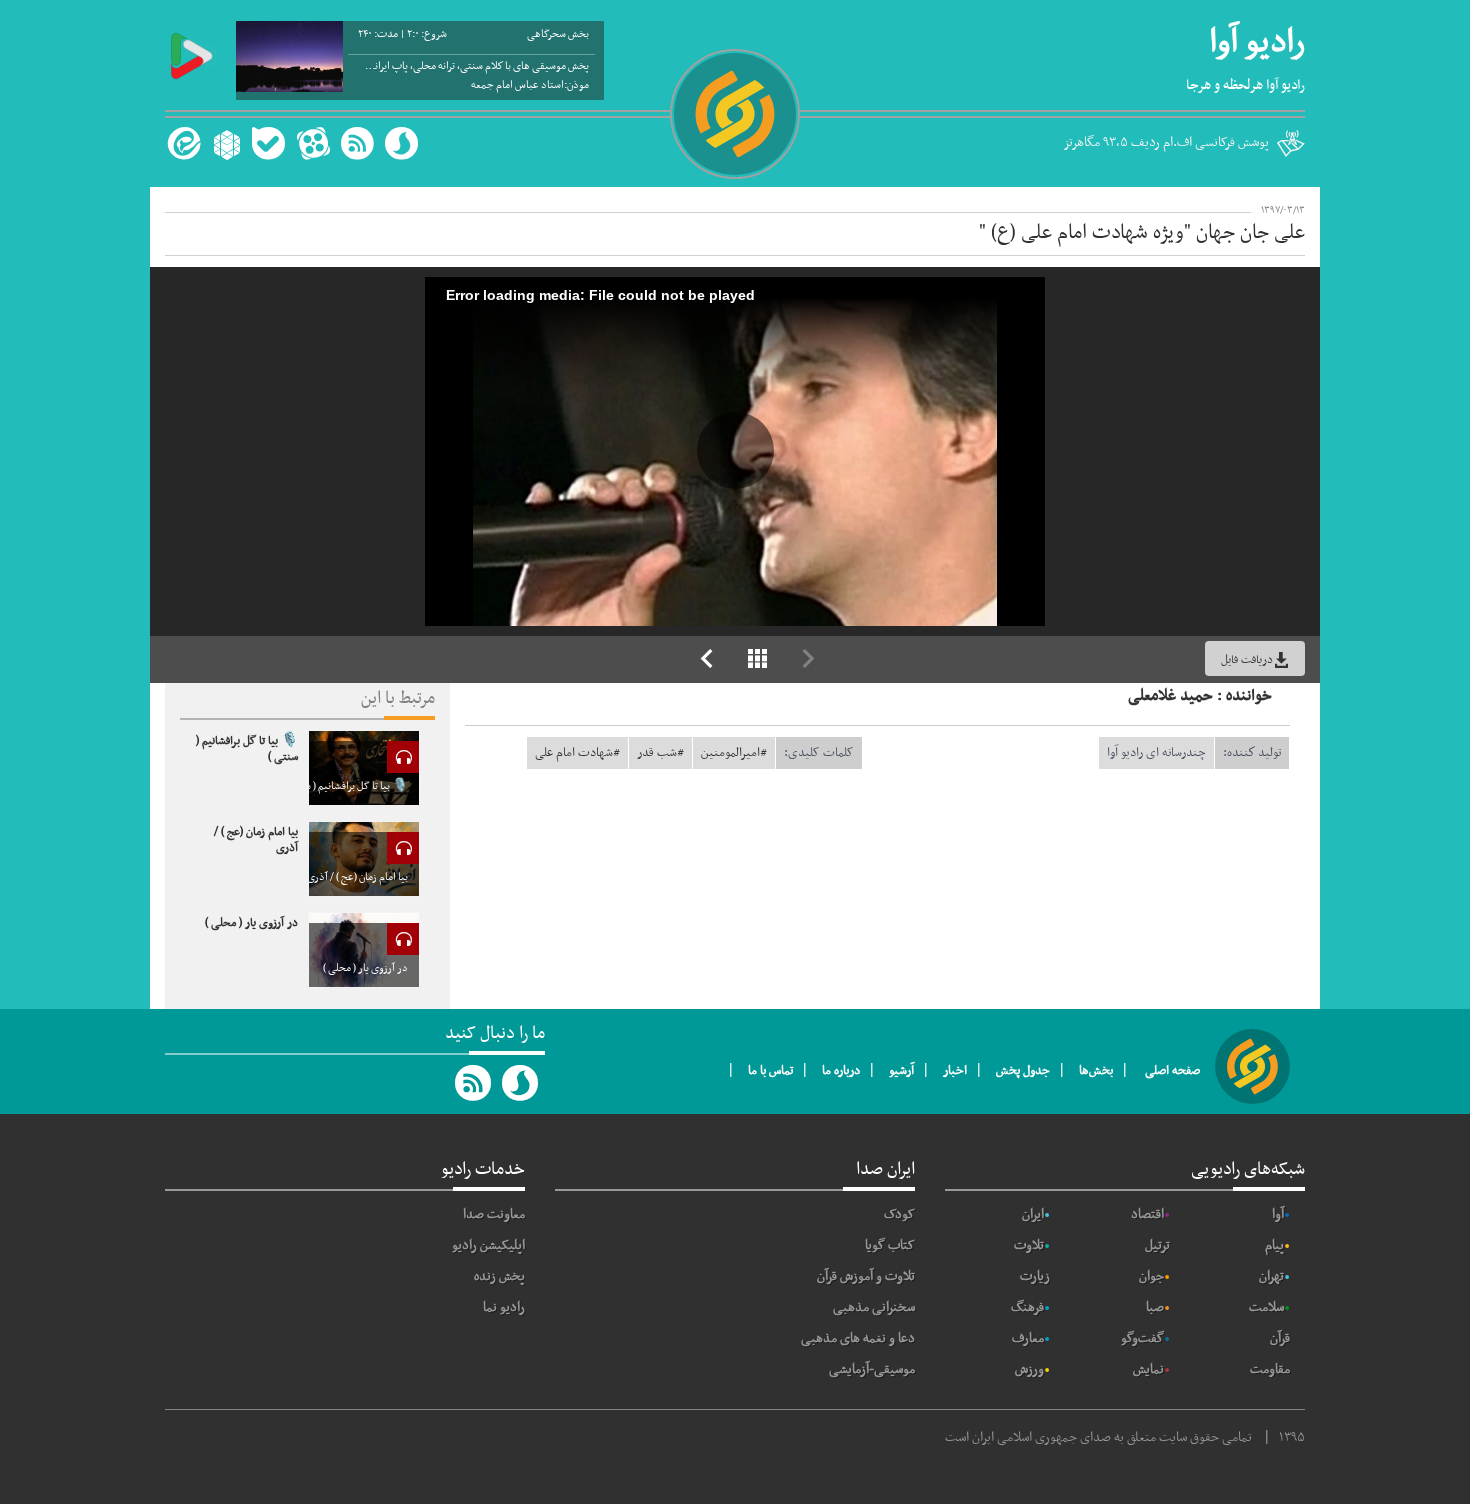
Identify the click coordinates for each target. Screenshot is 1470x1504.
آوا (1278, 1214)
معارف (1028, 1338)
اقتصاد (1147, 1214)
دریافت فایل (1247, 660)
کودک (899, 1214)
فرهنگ (1027, 1307)
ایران (1033, 1214)
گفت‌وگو (1142, 1338)
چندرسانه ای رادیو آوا (1156, 753)
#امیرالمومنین (734, 753)
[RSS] (357, 143)
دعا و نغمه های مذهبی (858, 1338)
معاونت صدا (494, 1214)
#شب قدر (660, 753)
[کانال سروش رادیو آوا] (521, 1083)
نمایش (1148, 1369)
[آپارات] (313, 143)
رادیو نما (504, 1307)
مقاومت (1270, 1369)
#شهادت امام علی (577, 753)
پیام (1274, 1245)
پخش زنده (499, 1276)
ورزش (1029, 1369)
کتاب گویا (890, 1245)
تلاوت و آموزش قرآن (866, 1276)
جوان (1151, 1276)
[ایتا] (181, 143)
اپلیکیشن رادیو (488, 1245)
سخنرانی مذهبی (874, 1307)
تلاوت (1029, 1245)
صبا (1155, 1307)
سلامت (1266, 1307)
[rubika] (224, 143)
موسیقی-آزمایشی (872, 1369)
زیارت (1035, 1276)
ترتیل (1157, 1245)
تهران (1271, 1276)
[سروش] (401, 143)
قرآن (1280, 1338)
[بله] (268, 143)
